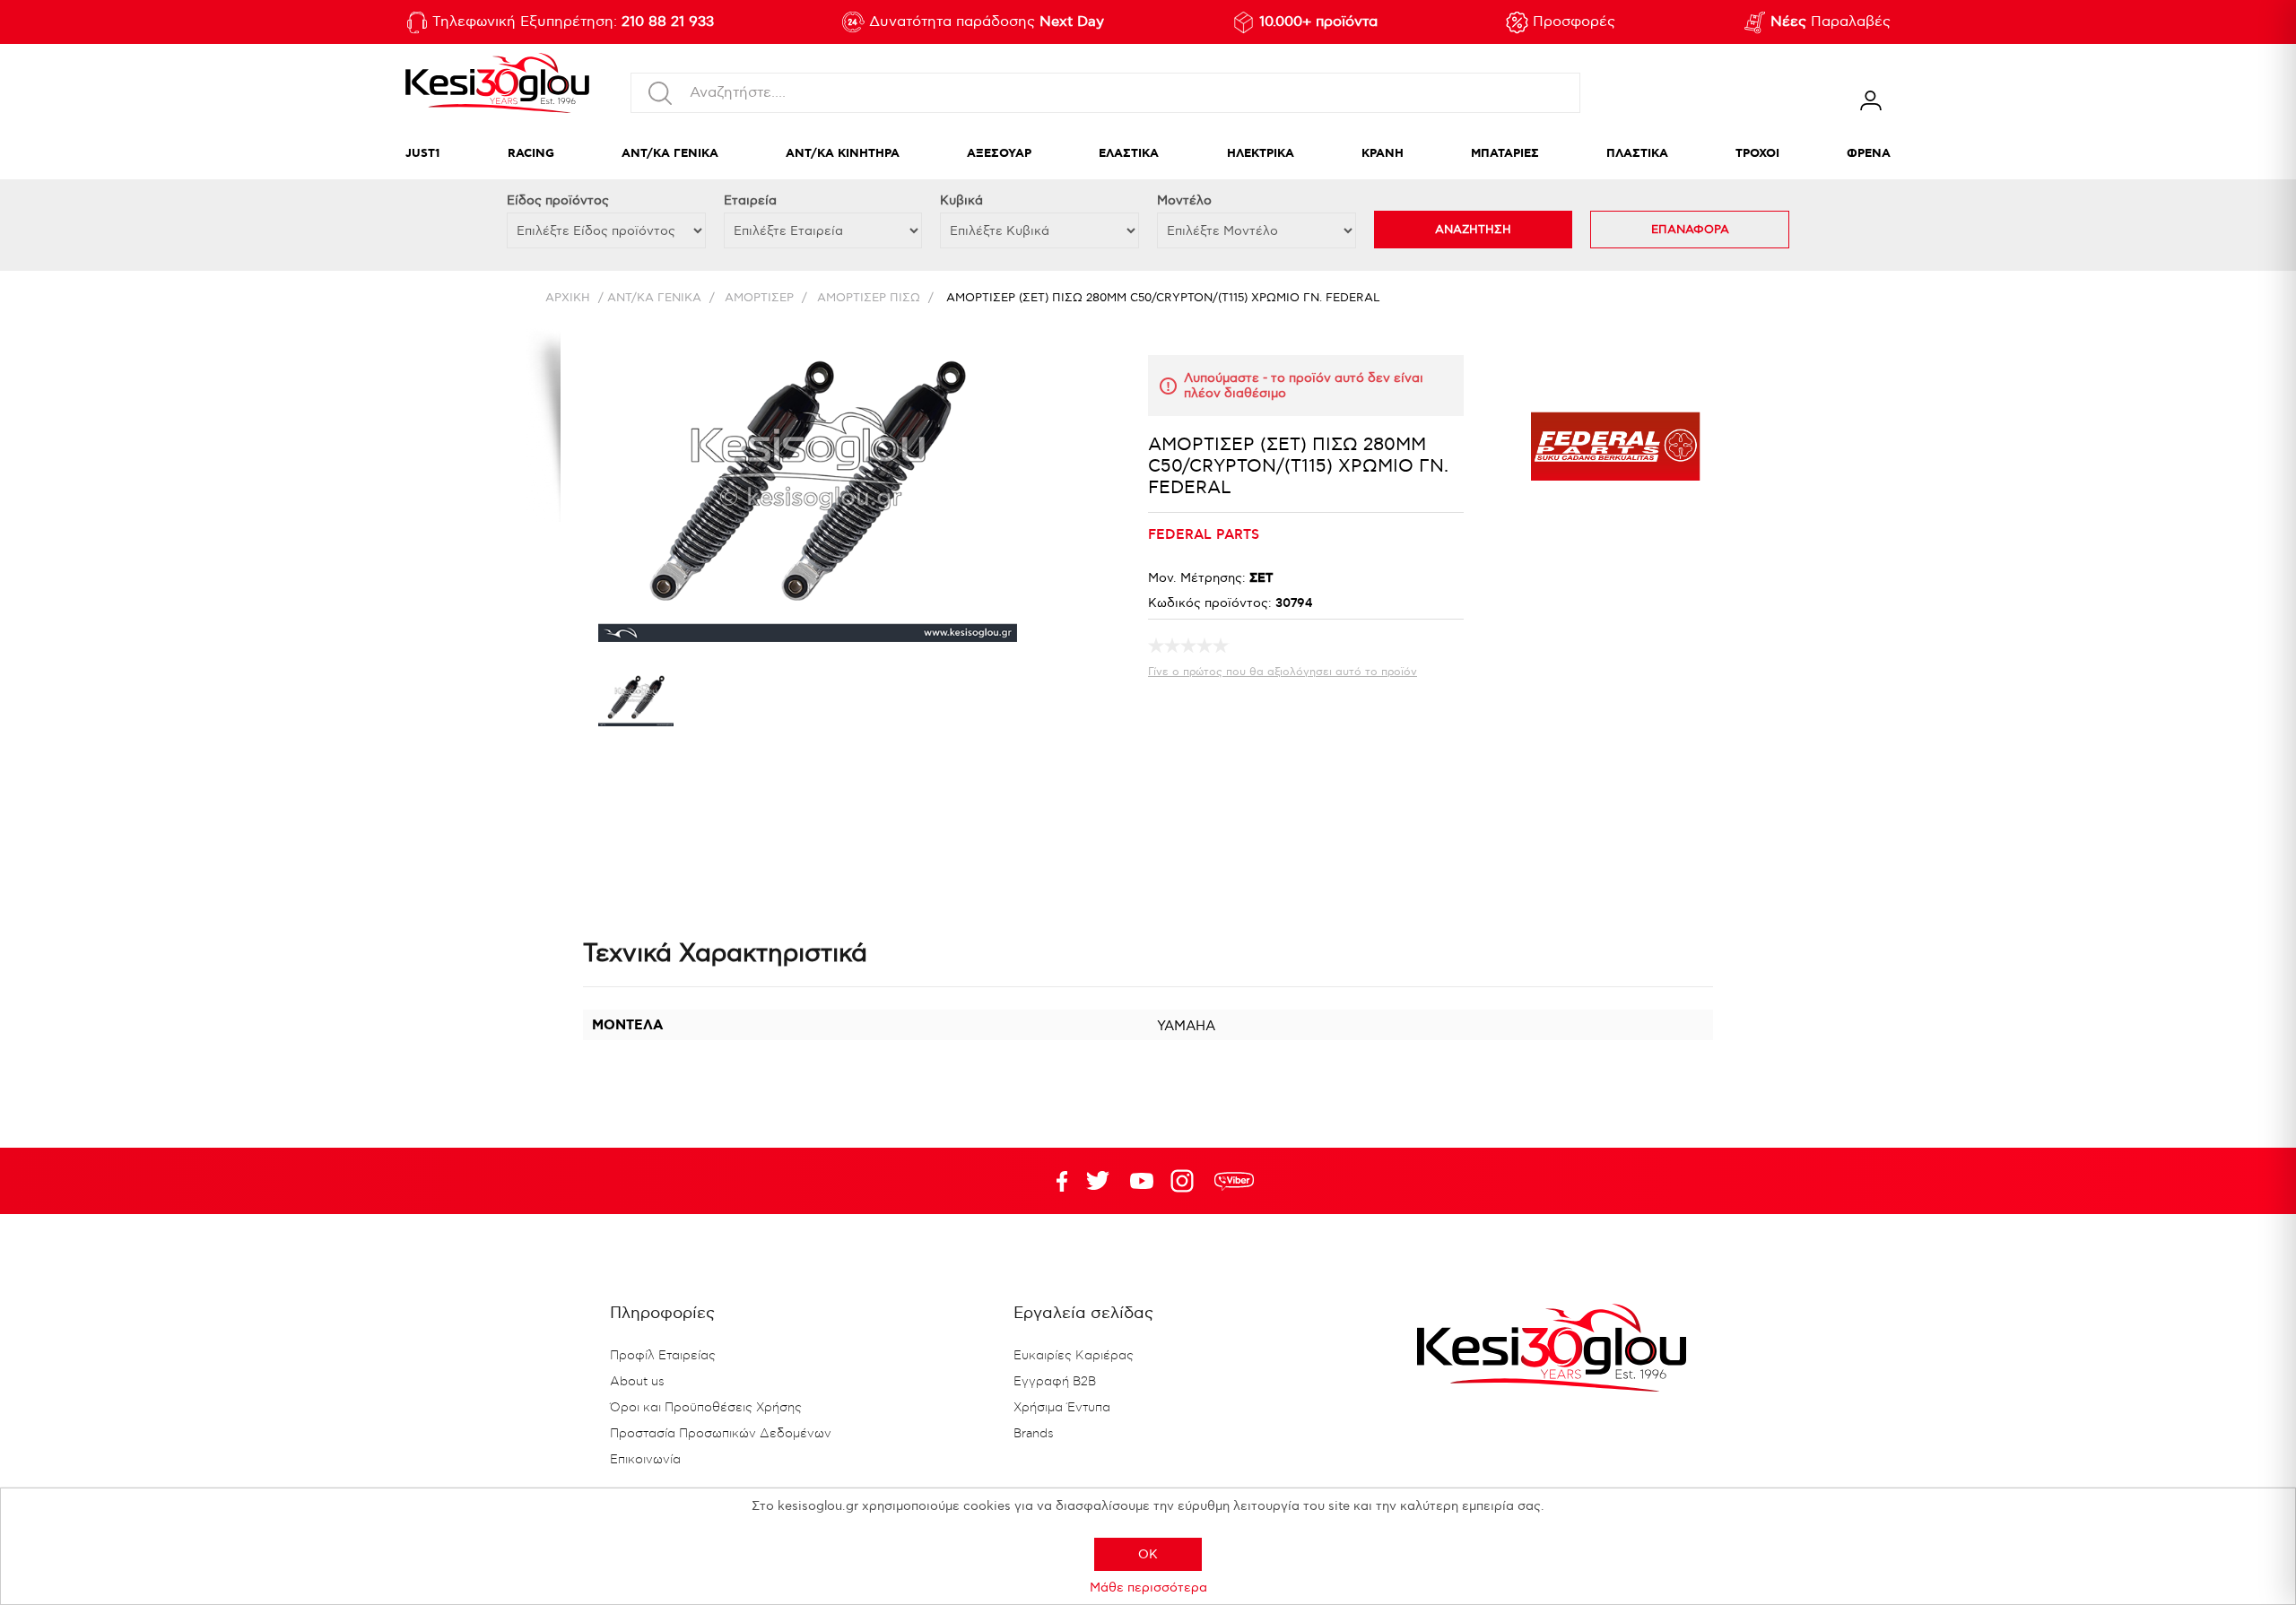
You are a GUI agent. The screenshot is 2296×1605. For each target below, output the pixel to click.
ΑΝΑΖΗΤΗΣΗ (1473, 230)
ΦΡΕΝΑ (1869, 154)
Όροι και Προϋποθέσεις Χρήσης (706, 1408)
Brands (1034, 1434)
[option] (636, 702)
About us (637, 1382)
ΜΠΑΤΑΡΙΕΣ (1505, 154)
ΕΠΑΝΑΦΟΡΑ (1690, 230)
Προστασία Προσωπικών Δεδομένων (721, 1434)
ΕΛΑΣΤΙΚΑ (1129, 154)
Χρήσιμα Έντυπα (1062, 1408)
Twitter (1142, 1181)
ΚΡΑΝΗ (1383, 154)
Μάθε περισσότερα (1148, 1588)
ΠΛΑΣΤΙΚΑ (1637, 154)
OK (1148, 1554)
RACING (531, 154)
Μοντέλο (1184, 200)
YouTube (1098, 1181)
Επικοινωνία (645, 1460)
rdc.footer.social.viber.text (1234, 1181)
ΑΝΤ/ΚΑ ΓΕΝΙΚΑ (670, 154)
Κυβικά (961, 200)
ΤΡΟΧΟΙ (1757, 154)
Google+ (1186, 1181)
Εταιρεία (750, 200)
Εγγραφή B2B (1055, 1382)
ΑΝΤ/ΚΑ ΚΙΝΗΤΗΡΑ (843, 154)
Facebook (1054, 1181)
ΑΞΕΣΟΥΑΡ (999, 154)
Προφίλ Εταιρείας (663, 1356)
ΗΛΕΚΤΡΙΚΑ (1261, 154)
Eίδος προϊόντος (558, 200)
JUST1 (423, 154)
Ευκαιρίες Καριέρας (1074, 1356)
